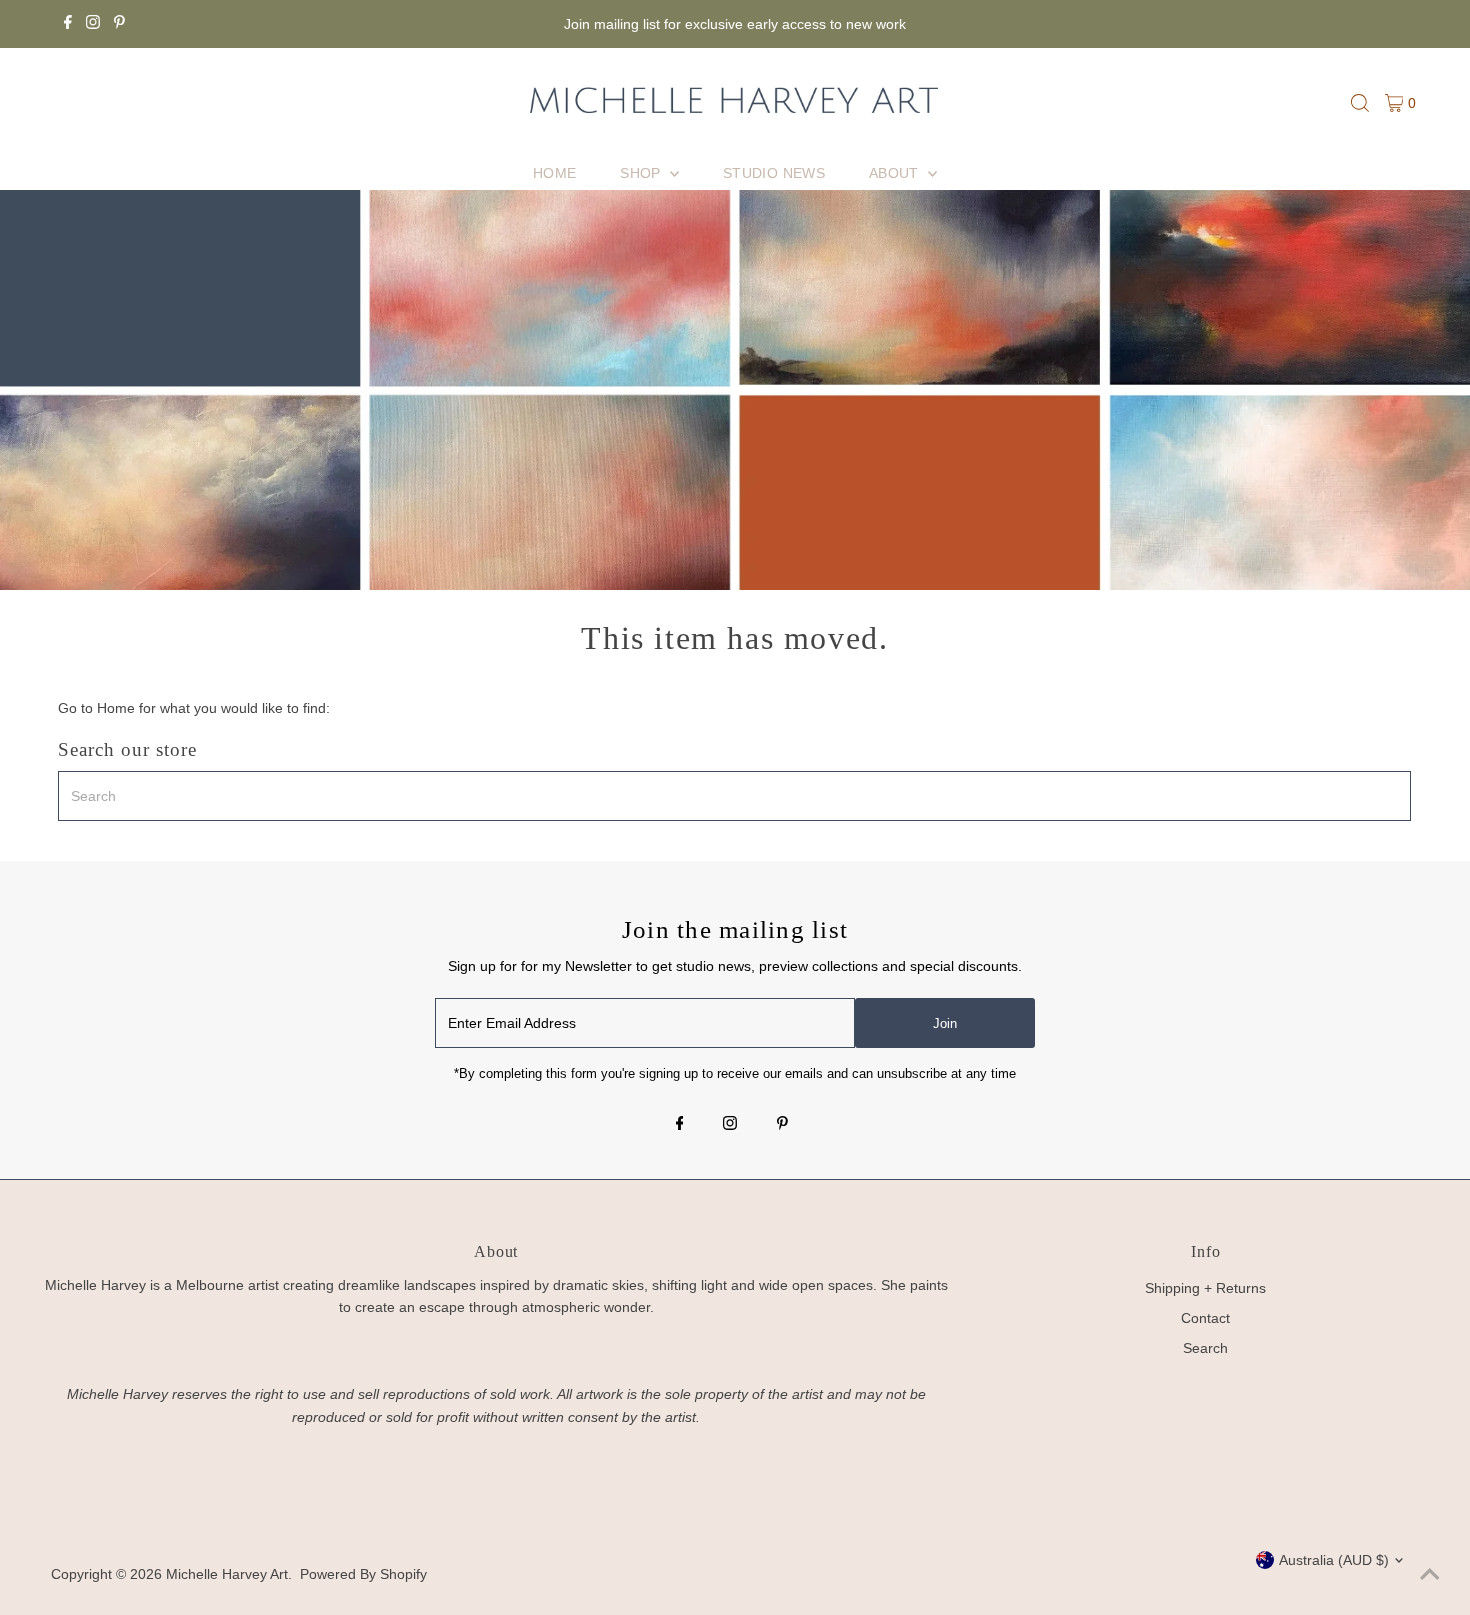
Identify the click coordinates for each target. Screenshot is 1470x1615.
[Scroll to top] (1430, 1575)
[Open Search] (1360, 103)
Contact (1205, 1318)
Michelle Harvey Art (227, 1574)
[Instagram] (93, 24)
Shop (642, 173)
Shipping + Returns (1205, 1288)
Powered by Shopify (363, 1574)
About (896, 173)
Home (554, 173)
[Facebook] (68, 24)
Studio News (774, 173)
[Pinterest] (119, 24)
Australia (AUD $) (1334, 1560)
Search (1205, 1348)
